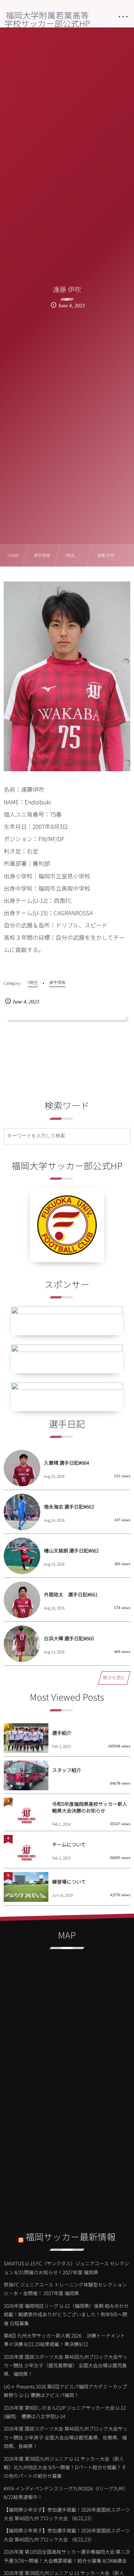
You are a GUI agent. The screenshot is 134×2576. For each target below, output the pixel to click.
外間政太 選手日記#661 (71, 1594)
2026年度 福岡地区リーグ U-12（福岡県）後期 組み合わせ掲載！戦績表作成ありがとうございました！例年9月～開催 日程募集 (66, 2314)
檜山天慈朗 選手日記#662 (71, 1550)
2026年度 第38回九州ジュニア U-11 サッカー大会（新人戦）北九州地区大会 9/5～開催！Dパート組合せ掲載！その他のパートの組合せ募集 (65, 2467)
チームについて (69, 1844)
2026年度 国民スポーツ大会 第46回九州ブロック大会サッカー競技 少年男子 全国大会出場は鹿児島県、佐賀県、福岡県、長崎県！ (66, 2437)
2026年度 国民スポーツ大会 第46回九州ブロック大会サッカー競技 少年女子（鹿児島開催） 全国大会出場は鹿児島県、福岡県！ (66, 2365)
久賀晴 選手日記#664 (66, 1463)
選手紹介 (62, 1733)
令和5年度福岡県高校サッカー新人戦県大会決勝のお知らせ (90, 1807)
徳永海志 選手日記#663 (69, 1507)
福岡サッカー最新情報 (71, 2237)
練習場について (69, 1882)
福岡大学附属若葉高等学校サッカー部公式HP (47, 19)
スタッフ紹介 (67, 1770)
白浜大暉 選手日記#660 (69, 1638)
